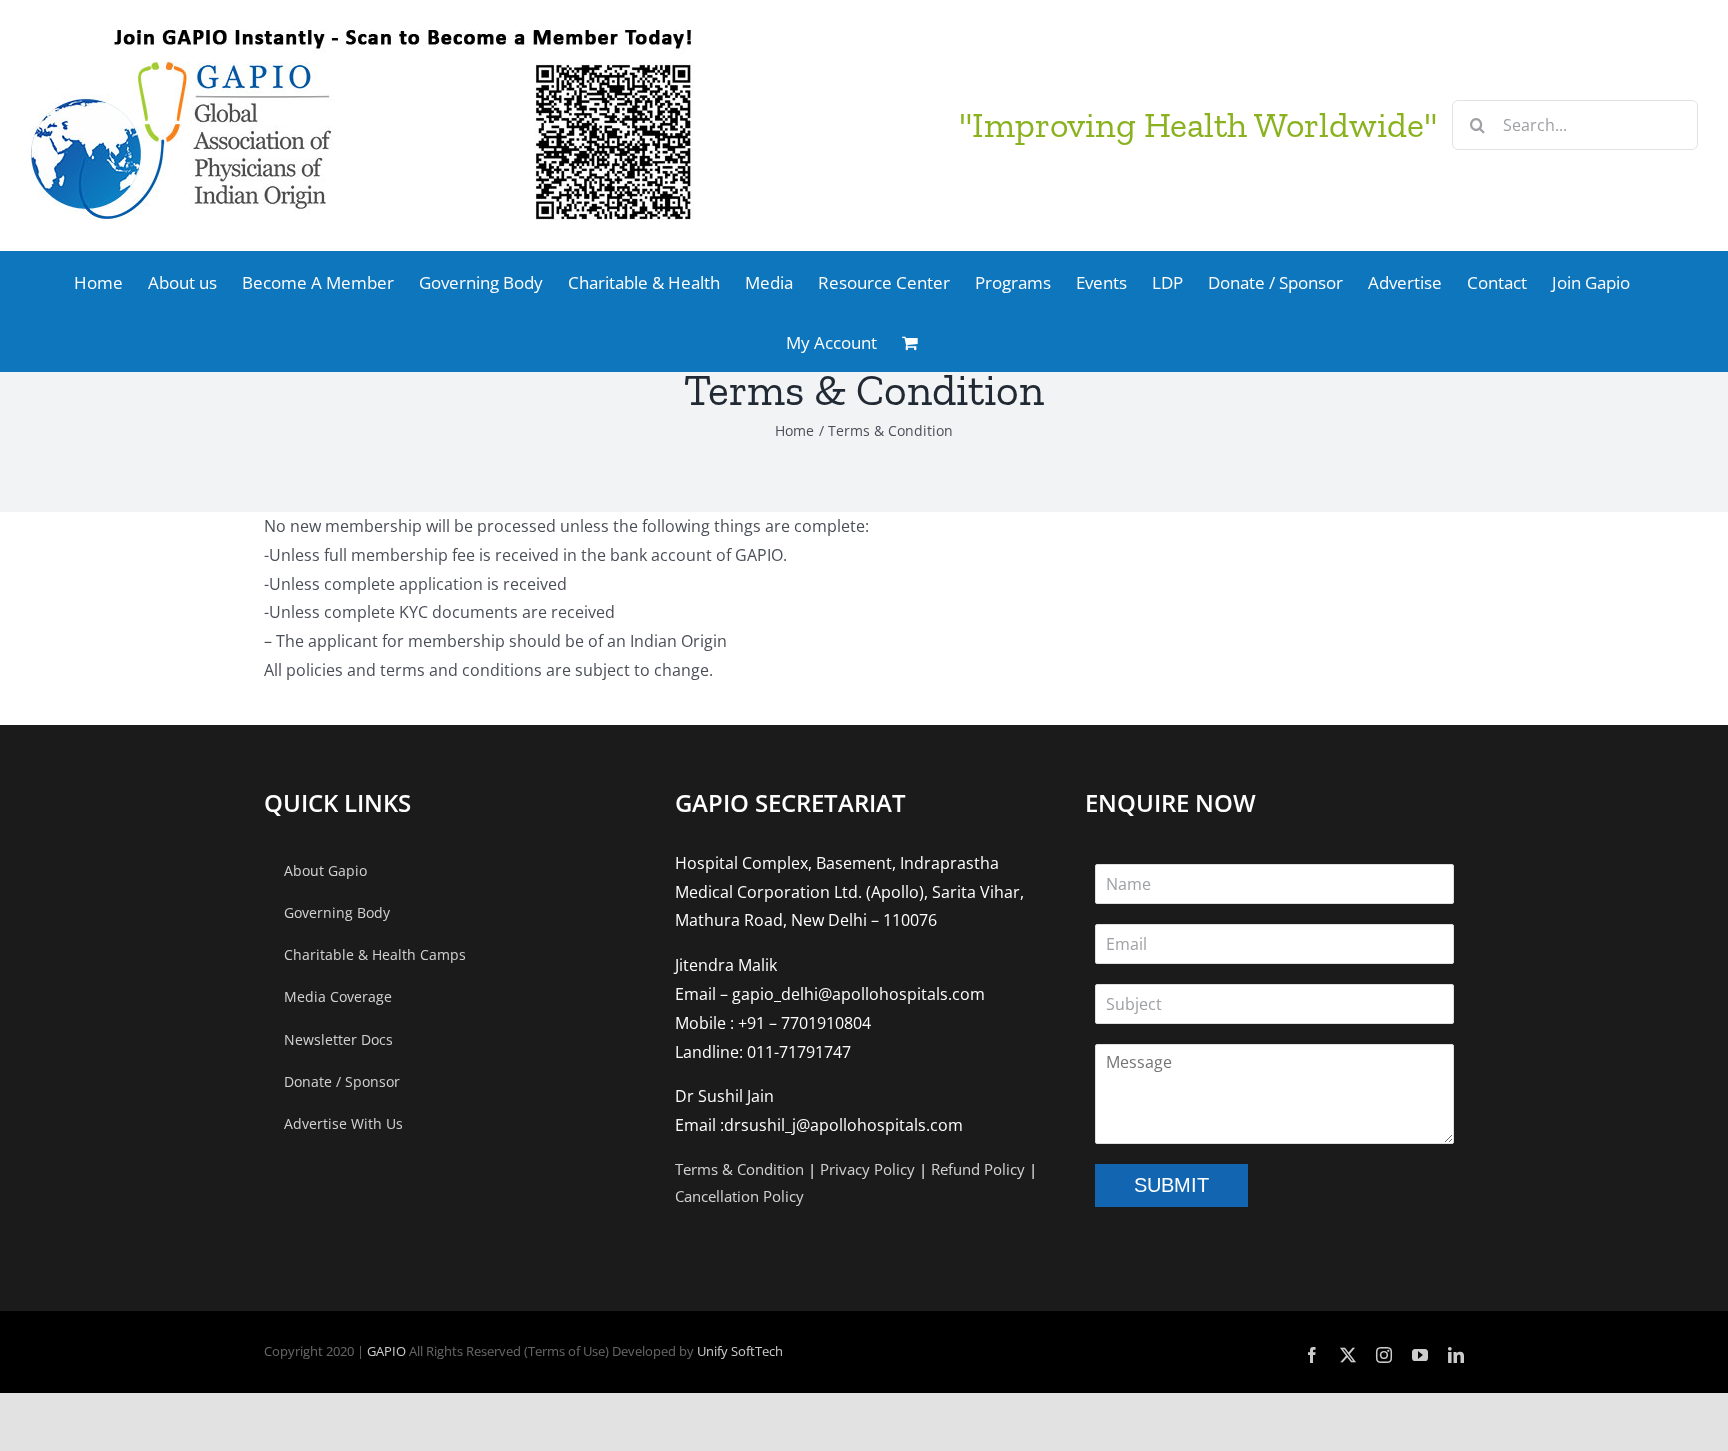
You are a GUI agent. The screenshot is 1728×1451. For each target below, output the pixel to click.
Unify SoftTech (740, 1351)
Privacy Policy (867, 1169)
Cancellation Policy (739, 1196)
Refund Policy (978, 1169)
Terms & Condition (739, 1169)
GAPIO (386, 1351)
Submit (1171, 1185)
